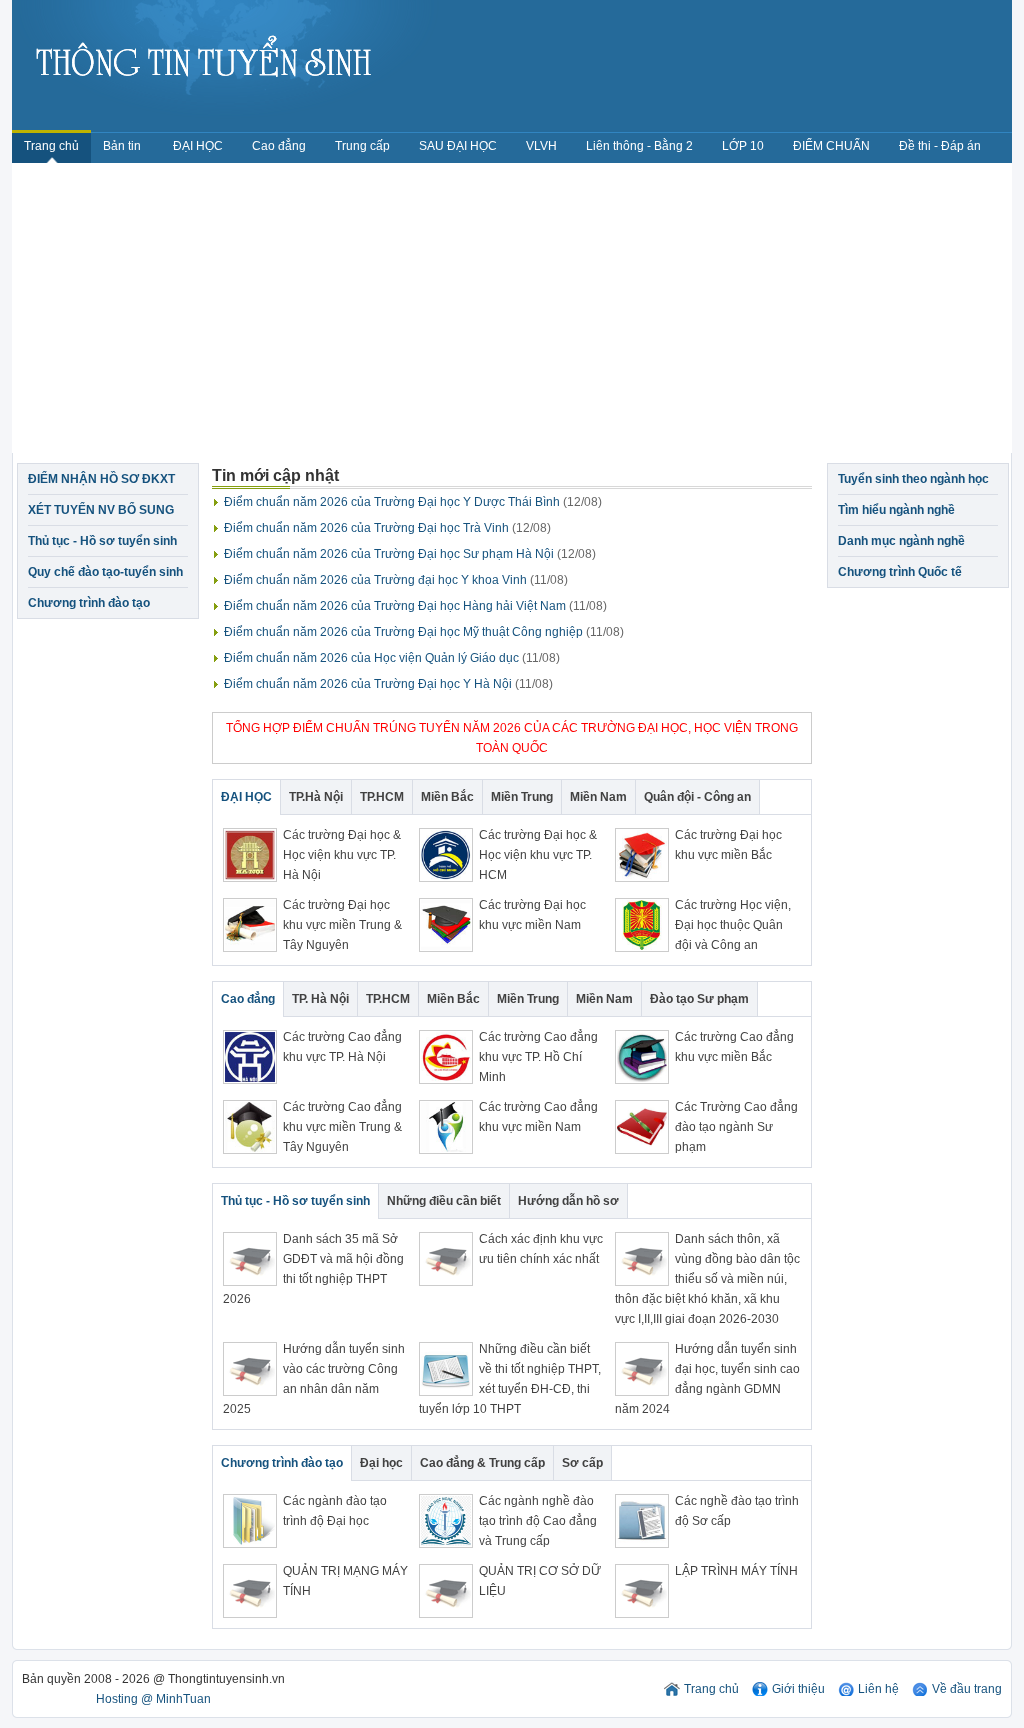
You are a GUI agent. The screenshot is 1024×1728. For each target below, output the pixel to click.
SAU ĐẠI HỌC (458, 146)
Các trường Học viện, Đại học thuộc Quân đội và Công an (733, 925)
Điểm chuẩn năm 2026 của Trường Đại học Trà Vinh (387, 528)
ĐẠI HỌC (198, 146)
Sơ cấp (582, 1463)
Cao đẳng (279, 146)
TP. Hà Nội (320, 999)
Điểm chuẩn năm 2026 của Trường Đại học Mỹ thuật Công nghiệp (424, 632)
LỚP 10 (743, 146)
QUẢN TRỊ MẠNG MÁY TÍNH (345, 1581)
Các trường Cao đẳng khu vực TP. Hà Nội (342, 1047)
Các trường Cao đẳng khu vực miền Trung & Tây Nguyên (342, 1127)
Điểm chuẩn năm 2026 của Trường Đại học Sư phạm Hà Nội (410, 554)
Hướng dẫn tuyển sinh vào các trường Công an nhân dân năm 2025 (314, 1379)
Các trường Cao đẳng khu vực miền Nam (538, 1117)
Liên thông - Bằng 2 (639, 146)
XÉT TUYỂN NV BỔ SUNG (101, 510)
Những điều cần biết (444, 1201)
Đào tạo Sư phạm (699, 999)
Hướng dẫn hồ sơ (568, 1201)
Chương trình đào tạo (89, 603)
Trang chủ (51, 146)
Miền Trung (522, 797)
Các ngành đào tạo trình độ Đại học (335, 1511)
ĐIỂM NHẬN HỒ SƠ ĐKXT (101, 479)
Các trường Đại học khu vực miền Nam (532, 915)
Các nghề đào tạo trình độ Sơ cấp (737, 1511)
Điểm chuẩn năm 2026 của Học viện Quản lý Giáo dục (392, 658)
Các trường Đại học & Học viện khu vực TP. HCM (538, 855)
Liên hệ (878, 1689)
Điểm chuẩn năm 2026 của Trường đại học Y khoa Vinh (396, 580)
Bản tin (123, 146)
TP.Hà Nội (316, 797)
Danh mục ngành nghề (901, 541)
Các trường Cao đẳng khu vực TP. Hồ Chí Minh (538, 1057)
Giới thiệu (798, 1689)
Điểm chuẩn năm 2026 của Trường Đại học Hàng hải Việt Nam (415, 606)
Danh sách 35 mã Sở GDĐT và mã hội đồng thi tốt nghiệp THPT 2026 (313, 1269)
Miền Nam (598, 797)
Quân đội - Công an (697, 797)
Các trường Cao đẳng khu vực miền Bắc (734, 1047)
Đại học (381, 1463)
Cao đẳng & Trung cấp (482, 1463)
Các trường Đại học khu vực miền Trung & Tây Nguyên (342, 925)
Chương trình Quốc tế (900, 572)
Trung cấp (362, 146)
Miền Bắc (447, 797)
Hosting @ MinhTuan (153, 1699)
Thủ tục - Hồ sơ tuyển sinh (102, 541)
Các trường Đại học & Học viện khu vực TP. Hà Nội (342, 855)
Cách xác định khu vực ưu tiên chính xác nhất (541, 1249)
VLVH (541, 146)
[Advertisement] (512, 313)
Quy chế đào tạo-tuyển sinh (105, 572)
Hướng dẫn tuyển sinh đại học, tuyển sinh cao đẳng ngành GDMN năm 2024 (707, 1379)
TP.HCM (382, 797)
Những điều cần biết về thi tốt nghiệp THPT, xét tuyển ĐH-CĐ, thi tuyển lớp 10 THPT (510, 1379)
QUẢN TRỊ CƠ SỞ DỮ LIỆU (540, 1581)
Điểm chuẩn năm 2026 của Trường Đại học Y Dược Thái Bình (413, 502)
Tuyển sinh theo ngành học (913, 479)
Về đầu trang (967, 1689)
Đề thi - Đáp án (940, 146)
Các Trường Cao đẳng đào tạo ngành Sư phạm (736, 1127)
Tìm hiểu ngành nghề (896, 510)
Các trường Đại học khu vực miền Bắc (728, 845)
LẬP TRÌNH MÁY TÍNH (736, 1571)
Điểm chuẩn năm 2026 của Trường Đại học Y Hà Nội (388, 684)
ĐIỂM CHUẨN (831, 146)
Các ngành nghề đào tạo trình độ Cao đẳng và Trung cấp (538, 1521)
